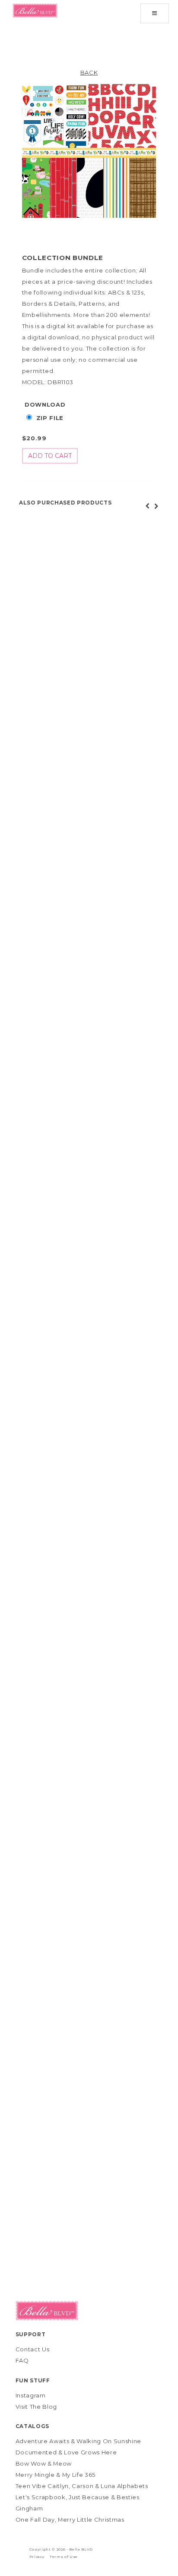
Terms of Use (64, 2557)
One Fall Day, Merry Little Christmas (70, 2520)
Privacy (37, 2557)
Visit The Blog (36, 2407)
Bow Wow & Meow (44, 2463)
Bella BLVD (81, 2549)
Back (89, 72)
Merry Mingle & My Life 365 (56, 2475)
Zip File (50, 418)
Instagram (31, 2395)
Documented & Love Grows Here (66, 2452)
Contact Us (33, 2349)
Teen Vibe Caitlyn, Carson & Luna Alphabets (82, 2486)
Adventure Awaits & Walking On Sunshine (79, 2441)
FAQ (22, 2360)
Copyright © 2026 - (49, 2549)
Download (45, 404)
